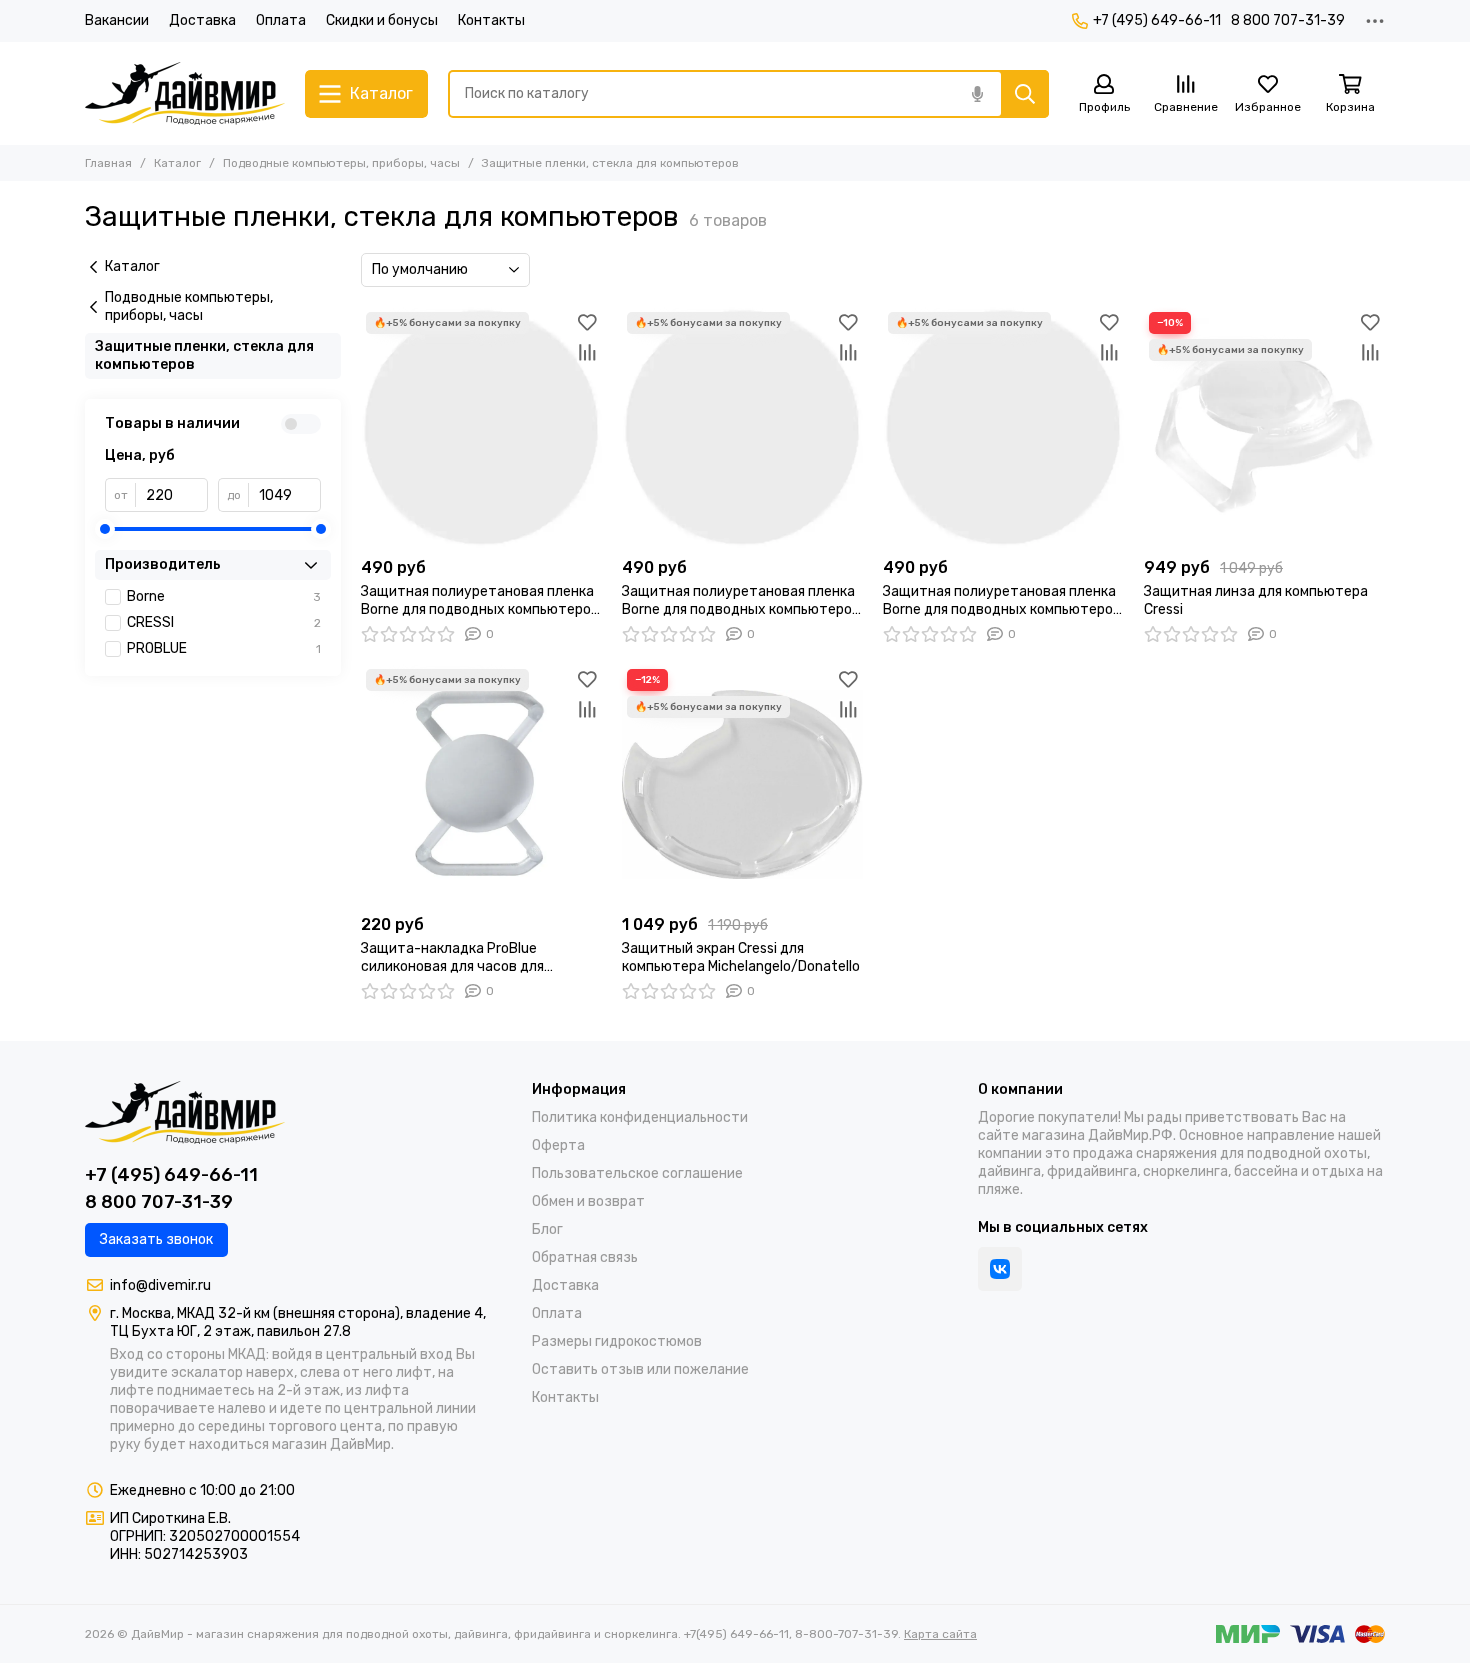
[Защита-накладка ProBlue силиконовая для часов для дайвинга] (481, 784)
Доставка (202, 20)
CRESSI (224, 622)
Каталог (177, 163)
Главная (108, 163)
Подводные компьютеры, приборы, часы (341, 163)
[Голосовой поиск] (977, 94)
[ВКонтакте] (1000, 1269)
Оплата (281, 20)
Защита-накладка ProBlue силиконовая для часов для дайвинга (452, 958)
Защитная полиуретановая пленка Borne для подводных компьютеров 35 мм (480, 601)
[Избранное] (587, 322)
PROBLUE (224, 648)
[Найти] (1025, 94)
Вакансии (117, 20)
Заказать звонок (156, 1239)
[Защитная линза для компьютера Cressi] (1264, 427)
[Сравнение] (587, 352)
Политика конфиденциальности (640, 1117)
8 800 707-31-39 (1288, 20)
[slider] (105, 529)
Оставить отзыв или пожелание (640, 1369)
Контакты (491, 20)
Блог (547, 1229)
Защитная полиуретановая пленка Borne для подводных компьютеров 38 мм (741, 601)
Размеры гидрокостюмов (617, 1341)
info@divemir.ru (160, 1285)
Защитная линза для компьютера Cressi (1256, 600)
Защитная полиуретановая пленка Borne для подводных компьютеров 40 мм (1002, 601)
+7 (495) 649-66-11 (1157, 20)
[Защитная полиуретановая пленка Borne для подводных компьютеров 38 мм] (742, 427)
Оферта (558, 1145)
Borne (224, 596)
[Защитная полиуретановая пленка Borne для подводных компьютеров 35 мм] (481, 427)
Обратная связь (585, 1257)
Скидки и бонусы (382, 20)
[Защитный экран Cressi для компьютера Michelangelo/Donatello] (742, 784)
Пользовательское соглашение (637, 1173)
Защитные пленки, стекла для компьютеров (204, 355)
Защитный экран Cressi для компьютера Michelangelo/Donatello (741, 957)
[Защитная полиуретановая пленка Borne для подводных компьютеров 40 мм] (1003, 427)
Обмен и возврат (588, 1201)
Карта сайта (940, 1634)
